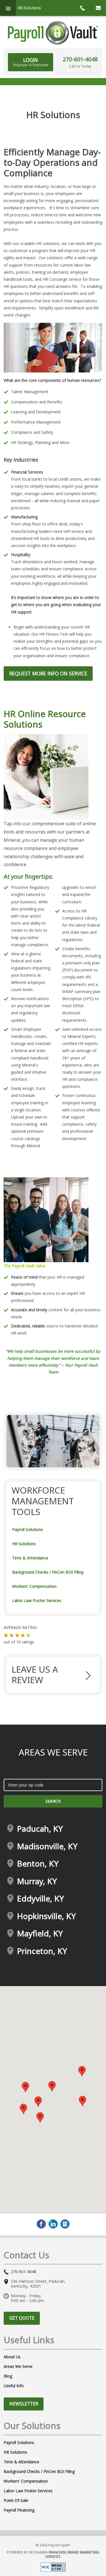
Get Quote (22, 2318)
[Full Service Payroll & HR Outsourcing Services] (53, 33)
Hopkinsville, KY (46, 1916)
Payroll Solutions (28, 1529)
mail (98, 8)
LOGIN (31, 62)
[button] (6, 1635)
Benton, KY (38, 1864)
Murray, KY (37, 1881)
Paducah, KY (40, 1829)
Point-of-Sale (16, 2500)
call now (82, 8)
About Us (12, 2357)
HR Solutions (24, 1544)
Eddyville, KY (40, 1899)
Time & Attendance (30, 1558)
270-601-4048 (80, 59)
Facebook (41, 2224)
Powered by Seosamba (53, 2554)
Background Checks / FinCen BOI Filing (48, 1572)
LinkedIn (53, 2224)
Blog (8, 2376)
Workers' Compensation (34, 1586)
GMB (65, 2224)
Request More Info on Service (48, 673)
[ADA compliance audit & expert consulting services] (53, 2567)
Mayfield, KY (40, 1934)
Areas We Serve (18, 2366)
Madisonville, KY (47, 1846)
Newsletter (24, 2404)
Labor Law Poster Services (37, 1600)
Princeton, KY (42, 1951)
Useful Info (14, 2386)
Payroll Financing (19, 2510)
